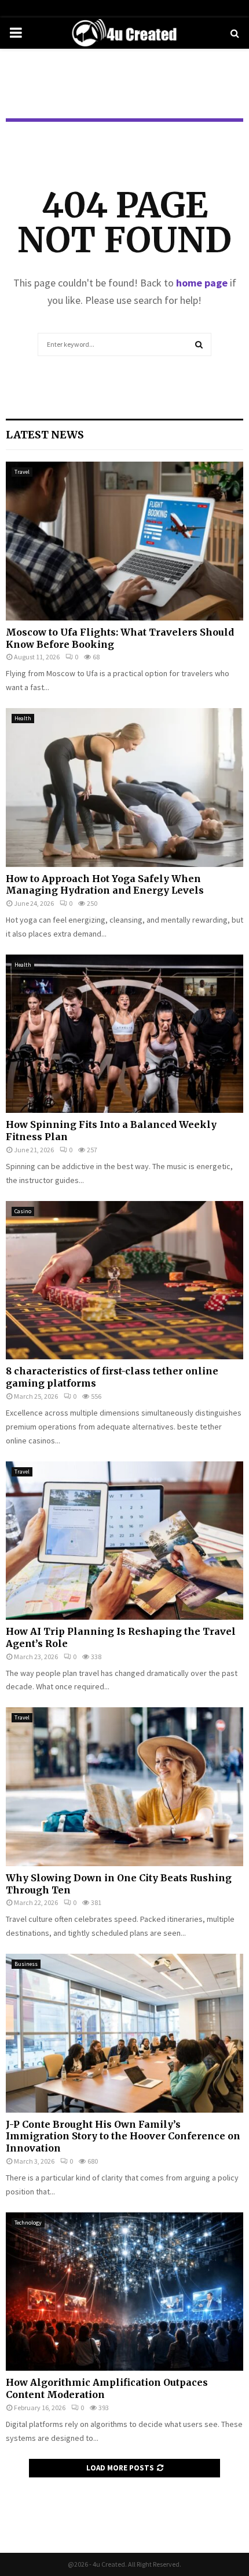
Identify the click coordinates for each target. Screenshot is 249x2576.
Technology (28, 2223)
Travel (22, 472)
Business (26, 1964)
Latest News (45, 435)
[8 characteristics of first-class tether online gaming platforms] (124, 1280)
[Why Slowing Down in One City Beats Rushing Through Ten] (124, 1786)
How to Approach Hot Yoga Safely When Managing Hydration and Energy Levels (105, 885)
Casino (23, 1211)
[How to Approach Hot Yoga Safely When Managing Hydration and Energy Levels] (124, 787)
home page (202, 283)
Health (23, 718)
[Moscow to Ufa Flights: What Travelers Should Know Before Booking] (124, 541)
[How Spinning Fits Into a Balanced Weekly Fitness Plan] (124, 1034)
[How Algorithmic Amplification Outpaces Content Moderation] (124, 2292)
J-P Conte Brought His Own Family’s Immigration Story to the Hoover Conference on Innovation (123, 2136)
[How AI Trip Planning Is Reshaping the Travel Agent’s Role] (124, 1541)
